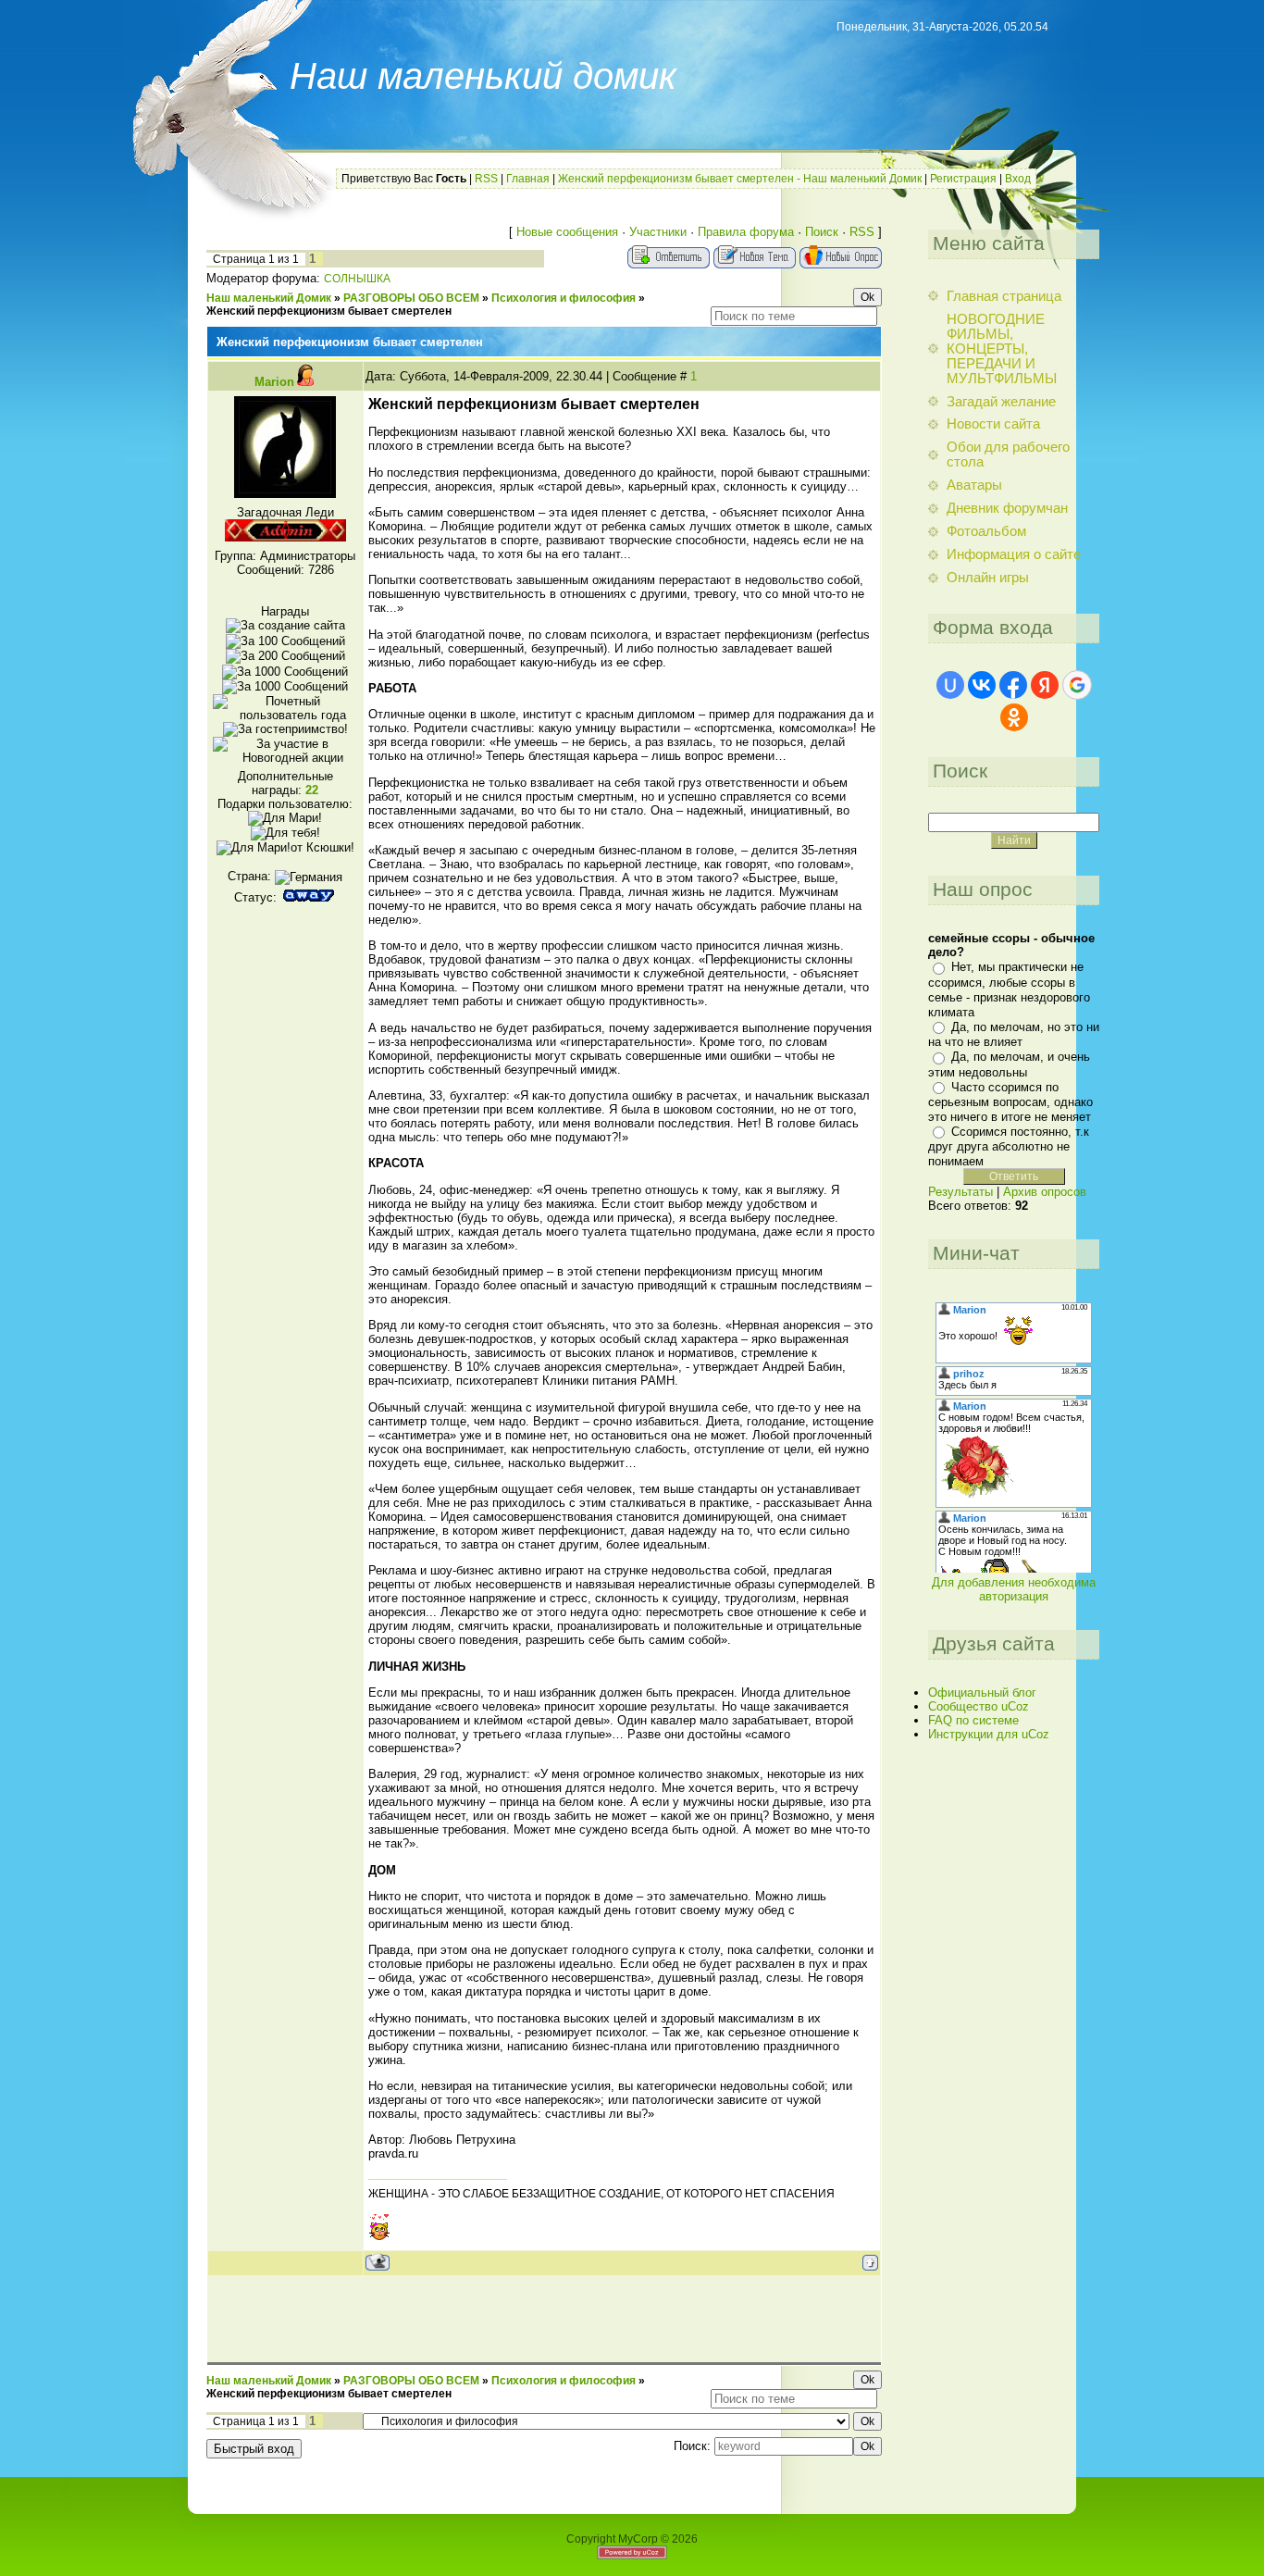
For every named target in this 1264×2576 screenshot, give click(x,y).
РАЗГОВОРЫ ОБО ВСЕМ (411, 298)
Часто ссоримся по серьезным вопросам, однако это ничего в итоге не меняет (1010, 1102)
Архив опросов (1045, 1192)
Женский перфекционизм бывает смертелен (329, 311)
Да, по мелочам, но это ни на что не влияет (1014, 1034)
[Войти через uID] (950, 685)
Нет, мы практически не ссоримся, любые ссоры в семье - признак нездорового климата (1009, 989)
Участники (658, 232)
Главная (528, 179)
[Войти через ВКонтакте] (982, 685)
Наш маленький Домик (269, 298)
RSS (486, 179)
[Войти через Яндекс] (1045, 685)
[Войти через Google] (1077, 685)
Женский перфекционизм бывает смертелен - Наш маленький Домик (740, 179)
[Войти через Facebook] (1013, 685)
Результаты (960, 1192)
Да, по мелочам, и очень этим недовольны (1009, 1064)
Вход (1018, 179)
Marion (274, 382)
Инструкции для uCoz (989, 1734)
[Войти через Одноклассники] (1014, 717)
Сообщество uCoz (979, 1706)
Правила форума (746, 232)
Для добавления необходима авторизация (1014, 1589)
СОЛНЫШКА (357, 279)
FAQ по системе (973, 1720)
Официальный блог (982, 1692)
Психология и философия (564, 298)
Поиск (822, 232)
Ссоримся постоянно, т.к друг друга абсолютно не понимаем (1009, 1146)
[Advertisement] (544, 2318)
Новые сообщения (567, 232)
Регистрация (963, 179)
